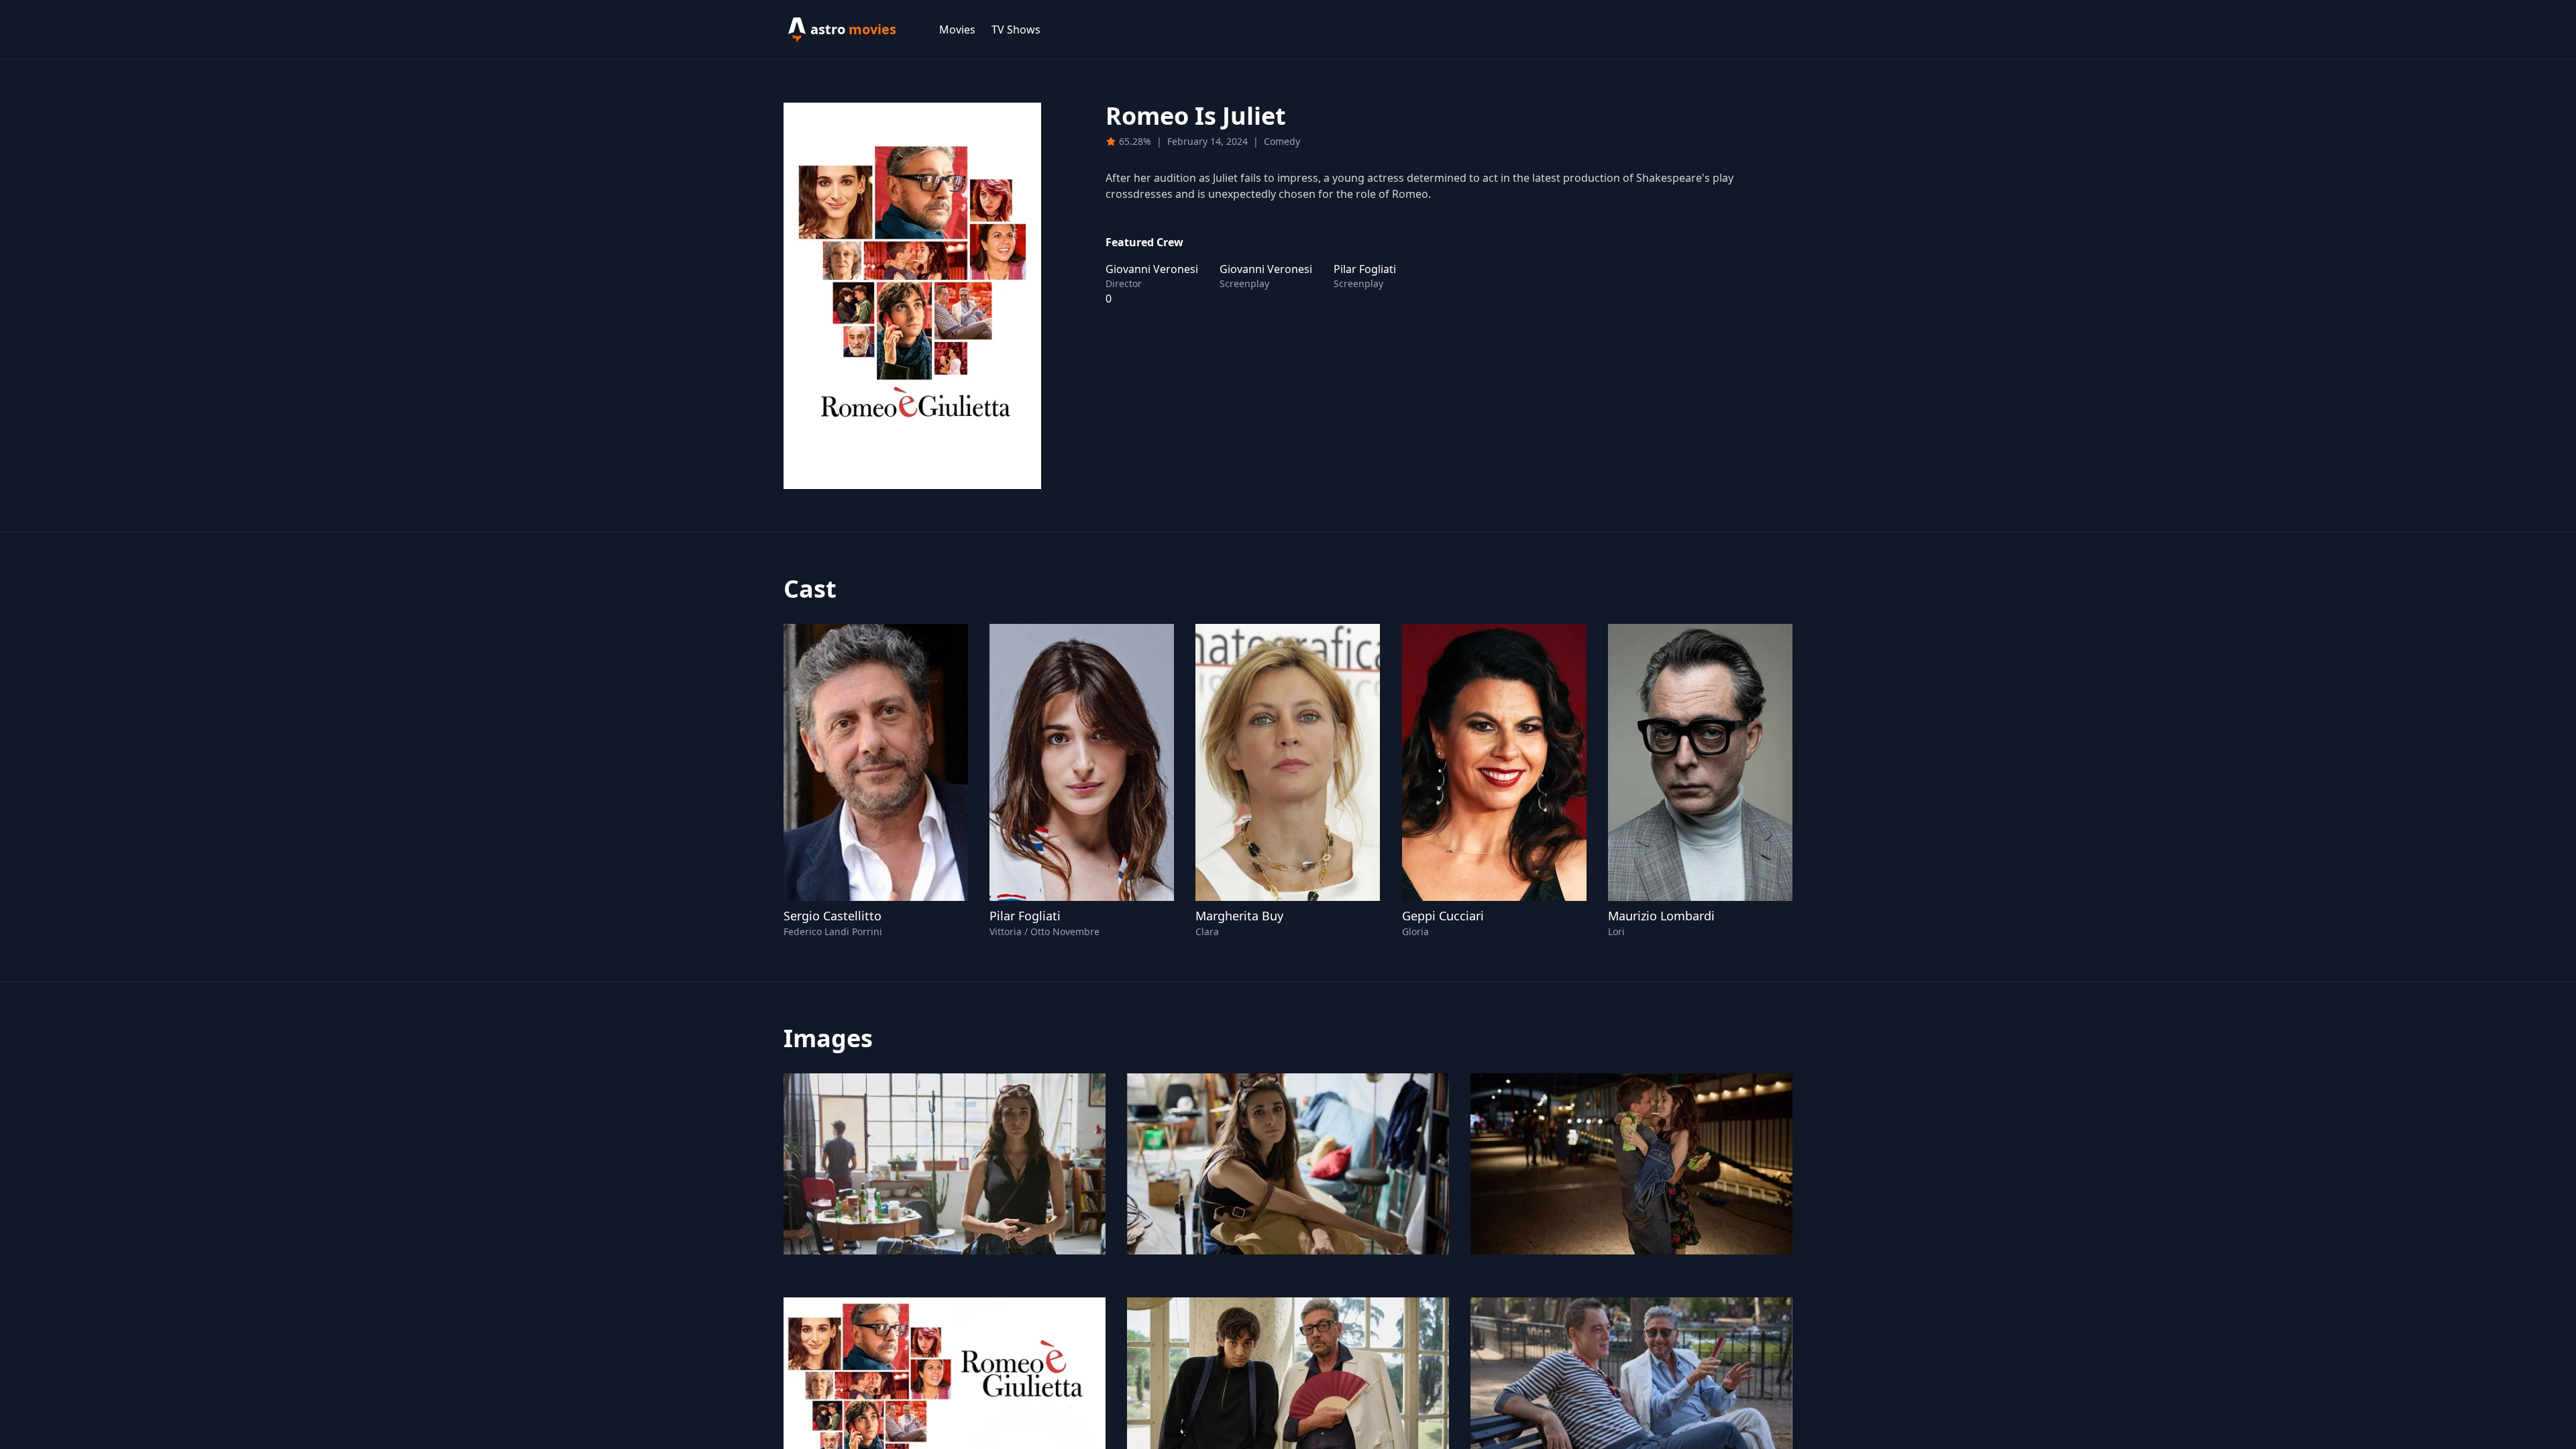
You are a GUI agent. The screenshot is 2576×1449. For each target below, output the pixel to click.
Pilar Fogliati (1025, 916)
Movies (957, 30)
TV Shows (1016, 30)
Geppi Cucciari (1443, 916)
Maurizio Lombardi (1661, 916)
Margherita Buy (1239, 916)
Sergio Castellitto (833, 916)
